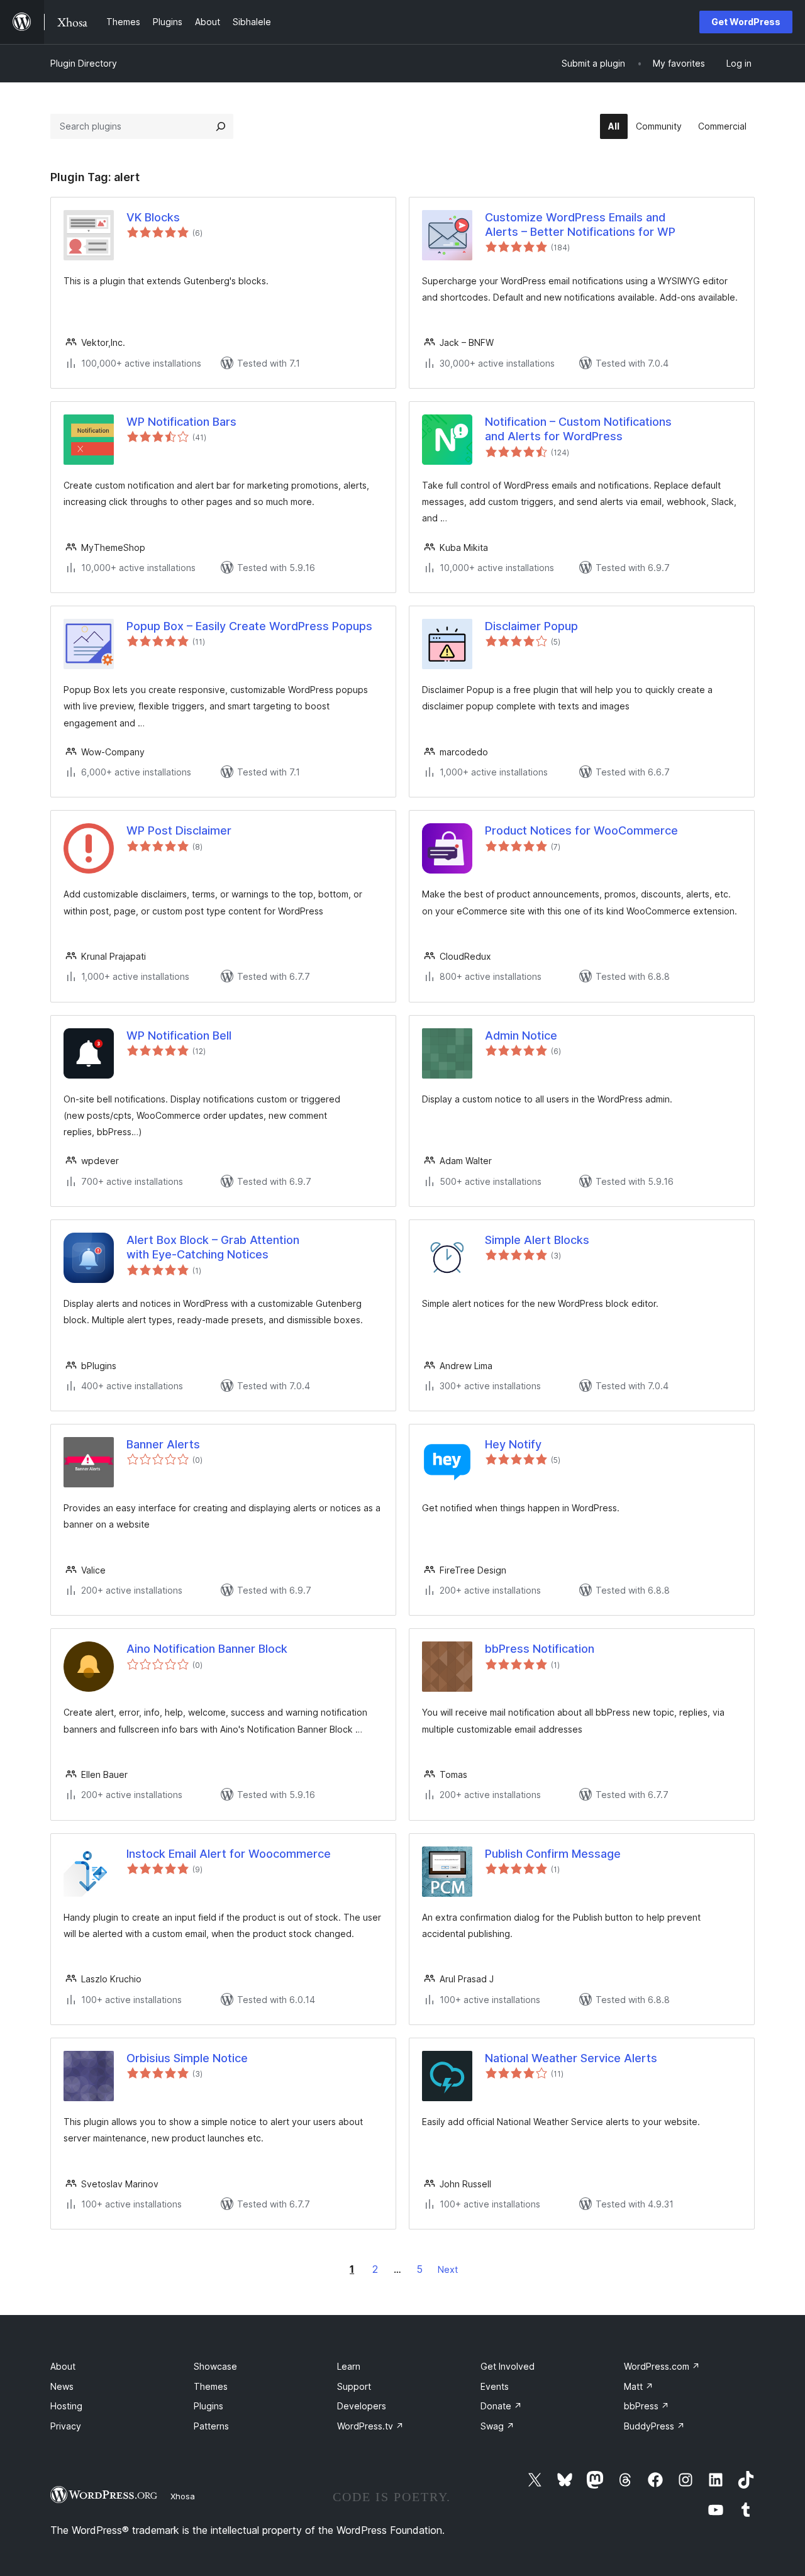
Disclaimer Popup (531, 626)
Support (354, 2386)
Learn (349, 2366)
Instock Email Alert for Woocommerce (229, 1854)
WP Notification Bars (181, 422)
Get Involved (508, 2366)
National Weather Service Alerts (571, 2058)
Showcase (215, 2366)
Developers (362, 2406)
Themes (211, 2386)
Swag (497, 2426)
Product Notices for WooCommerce (581, 830)
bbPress (647, 2406)
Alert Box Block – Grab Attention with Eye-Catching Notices (213, 1247)
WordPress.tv (370, 2426)
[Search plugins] (221, 126)
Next (448, 2269)
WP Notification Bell (179, 1035)
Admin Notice (521, 1035)
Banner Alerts (163, 1444)
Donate (501, 2406)
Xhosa (183, 2496)
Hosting (66, 2406)
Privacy (66, 2426)
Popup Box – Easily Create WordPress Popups (249, 626)
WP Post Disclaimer (179, 830)
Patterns (211, 2426)
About (63, 2366)
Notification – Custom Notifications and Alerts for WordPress (578, 429)
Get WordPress (746, 22)
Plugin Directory (84, 63)
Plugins (208, 2406)
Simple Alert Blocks (537, 1240)
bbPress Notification (540, 1649)
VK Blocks (153, 217)
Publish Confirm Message (553, 1854)
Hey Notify (513, 1444)
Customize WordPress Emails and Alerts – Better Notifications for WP (580, 225)
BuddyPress (654, 2426)
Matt (639, 2386)
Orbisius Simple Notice (187, 2058)
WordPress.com (662, 2366)
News (62, 2386)
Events (495, 2386)
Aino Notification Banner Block (207, 1649)
